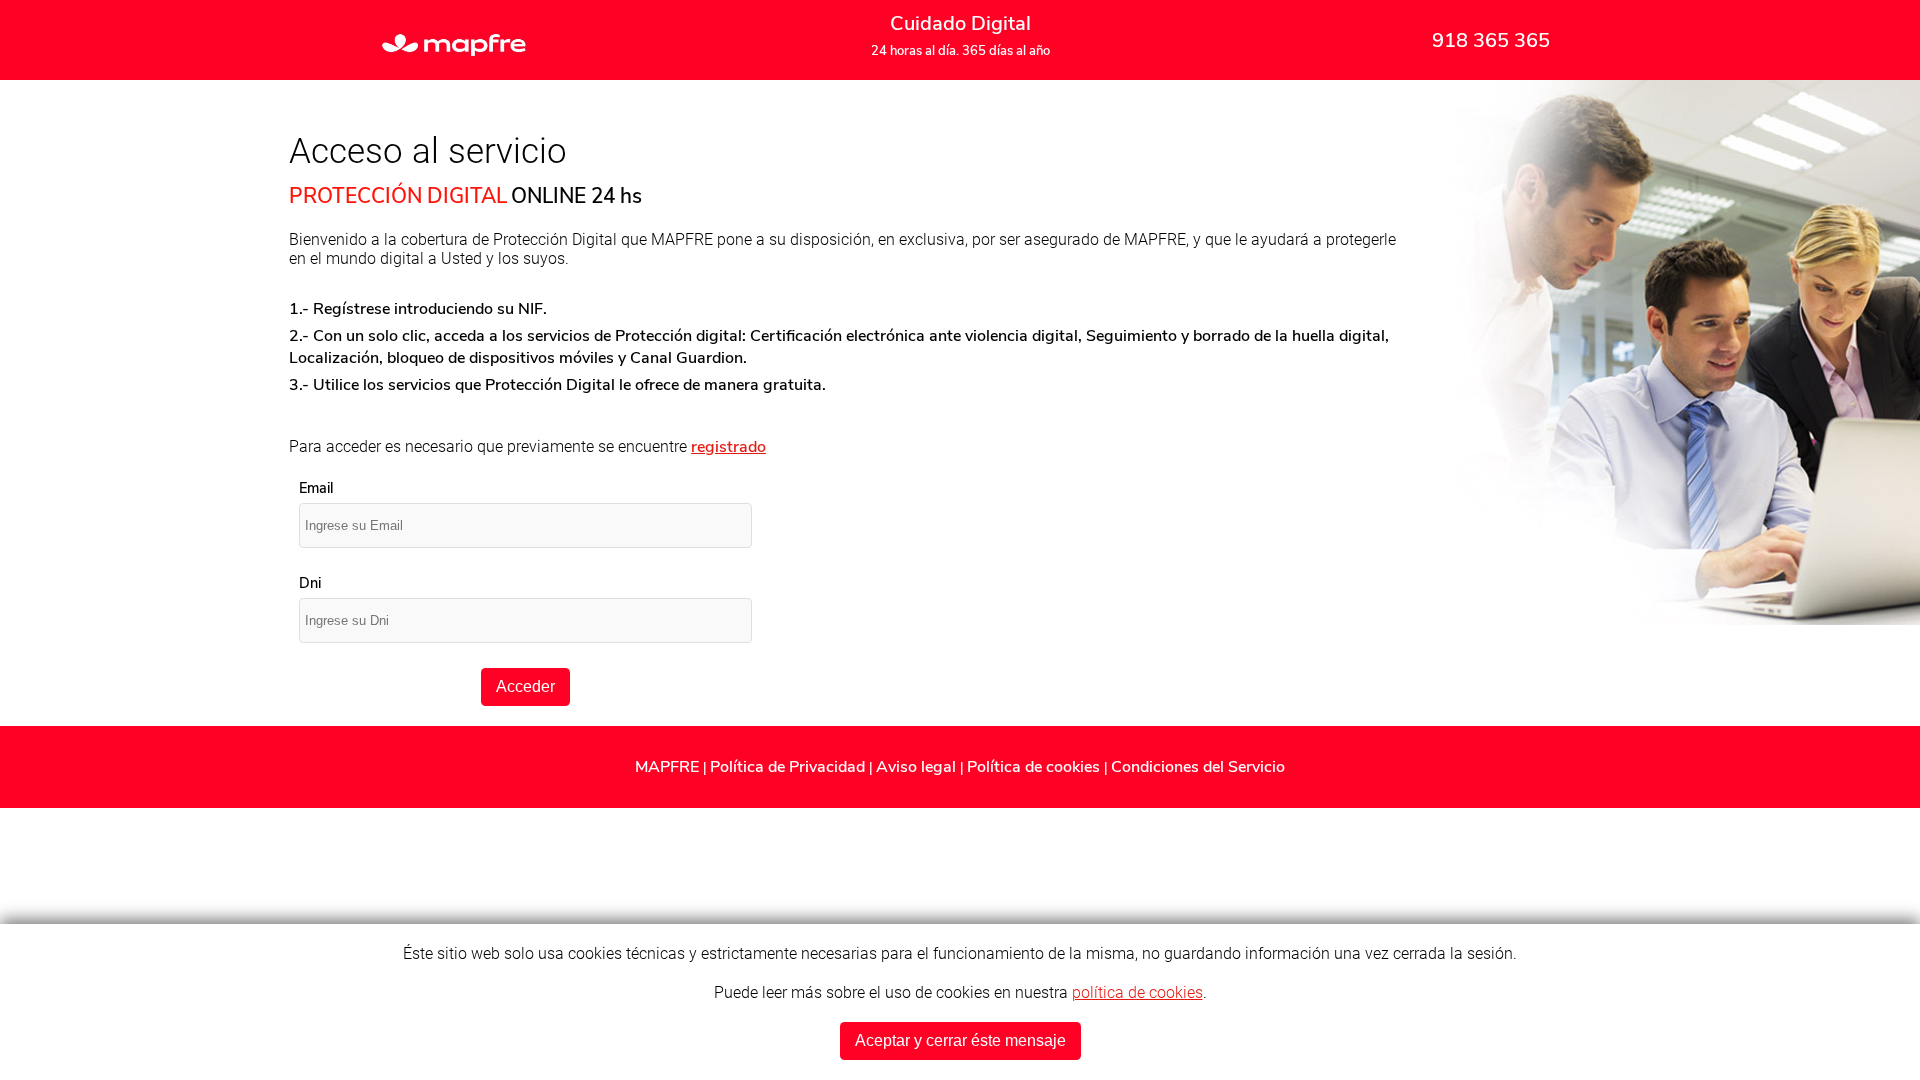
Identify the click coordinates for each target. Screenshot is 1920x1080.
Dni (310, 583)
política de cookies (1137, 992)
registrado (728, 447)
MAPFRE (669, 767)
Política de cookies (1035, 767)
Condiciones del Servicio (1198, 767)
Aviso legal (918, 767)
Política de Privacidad (789, 767)
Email (316, 488)
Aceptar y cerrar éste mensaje (960, 1040)
